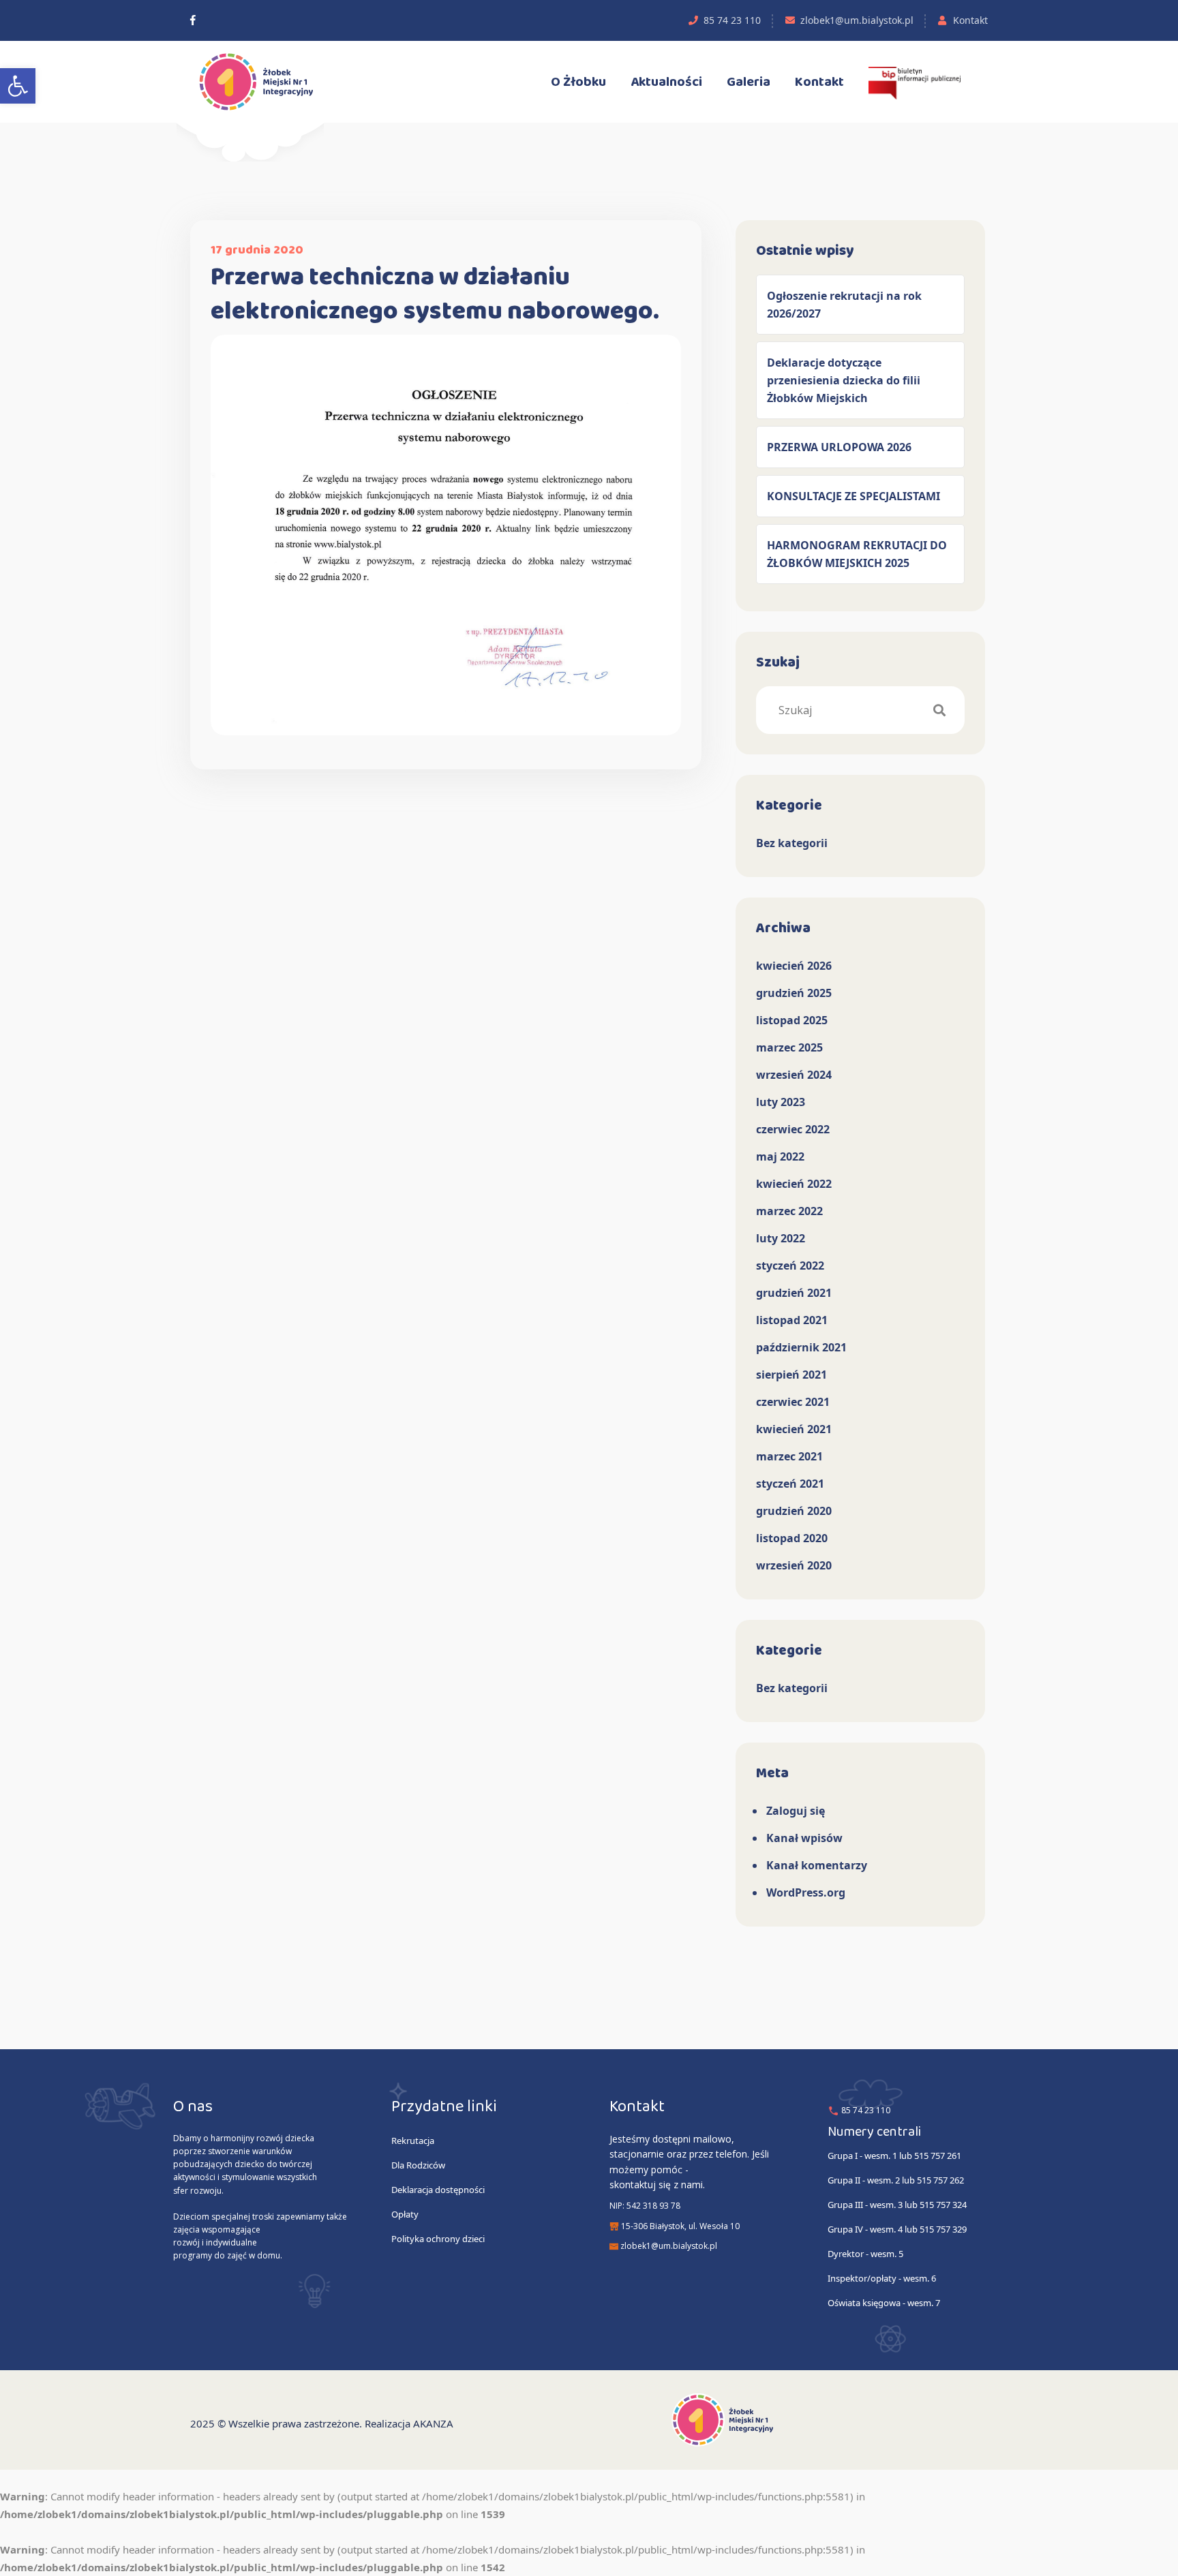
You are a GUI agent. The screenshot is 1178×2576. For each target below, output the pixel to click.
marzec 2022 (789, 1211)
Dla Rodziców (418, 2165)
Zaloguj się (796, 1811)
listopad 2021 (792, 1320)
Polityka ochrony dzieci (438, 2239)
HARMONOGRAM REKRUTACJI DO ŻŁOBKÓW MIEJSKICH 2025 (857, 554)
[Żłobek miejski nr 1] (193, 20)
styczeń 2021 (790, 1484)
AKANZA (433, 2423)
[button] (18, 86)
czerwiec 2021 (793, 1402)
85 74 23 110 (732, 20)
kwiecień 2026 (794, 966)
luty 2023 (781, 1102)
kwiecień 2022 (794, 1184)
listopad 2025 (792, 1020)
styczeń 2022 (790, 1266)
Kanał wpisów (804, 1838)
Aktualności (666, 82)
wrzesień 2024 (794, 1075)
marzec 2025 (789, 1047)
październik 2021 (801, 1347)
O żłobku (578, 82)
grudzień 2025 (794, 993)
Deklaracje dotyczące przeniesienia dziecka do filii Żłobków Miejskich (844, 380)
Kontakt (970, 20)
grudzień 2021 (794, 1293)
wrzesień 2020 (794, 1565)
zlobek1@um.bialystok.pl (857, 20)
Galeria (749, 82)
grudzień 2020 (794, 1511)
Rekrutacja (413, 2141)
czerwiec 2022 (793, 1129)
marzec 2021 (789, 1456)
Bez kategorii (792, 843)
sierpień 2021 (791, 1375)
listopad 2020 (792, 1538)
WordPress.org (806, 1892)
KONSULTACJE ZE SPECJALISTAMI (854, 496)
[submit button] (939, 710)
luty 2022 (781, 1238)
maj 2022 (780, 1156)
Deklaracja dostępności (438, 2190)
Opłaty (405, 2214)
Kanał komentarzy (817, 1865)
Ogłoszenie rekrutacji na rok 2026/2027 (844, 305)
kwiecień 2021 (794, 1429)
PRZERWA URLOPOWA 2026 (839, 447)
